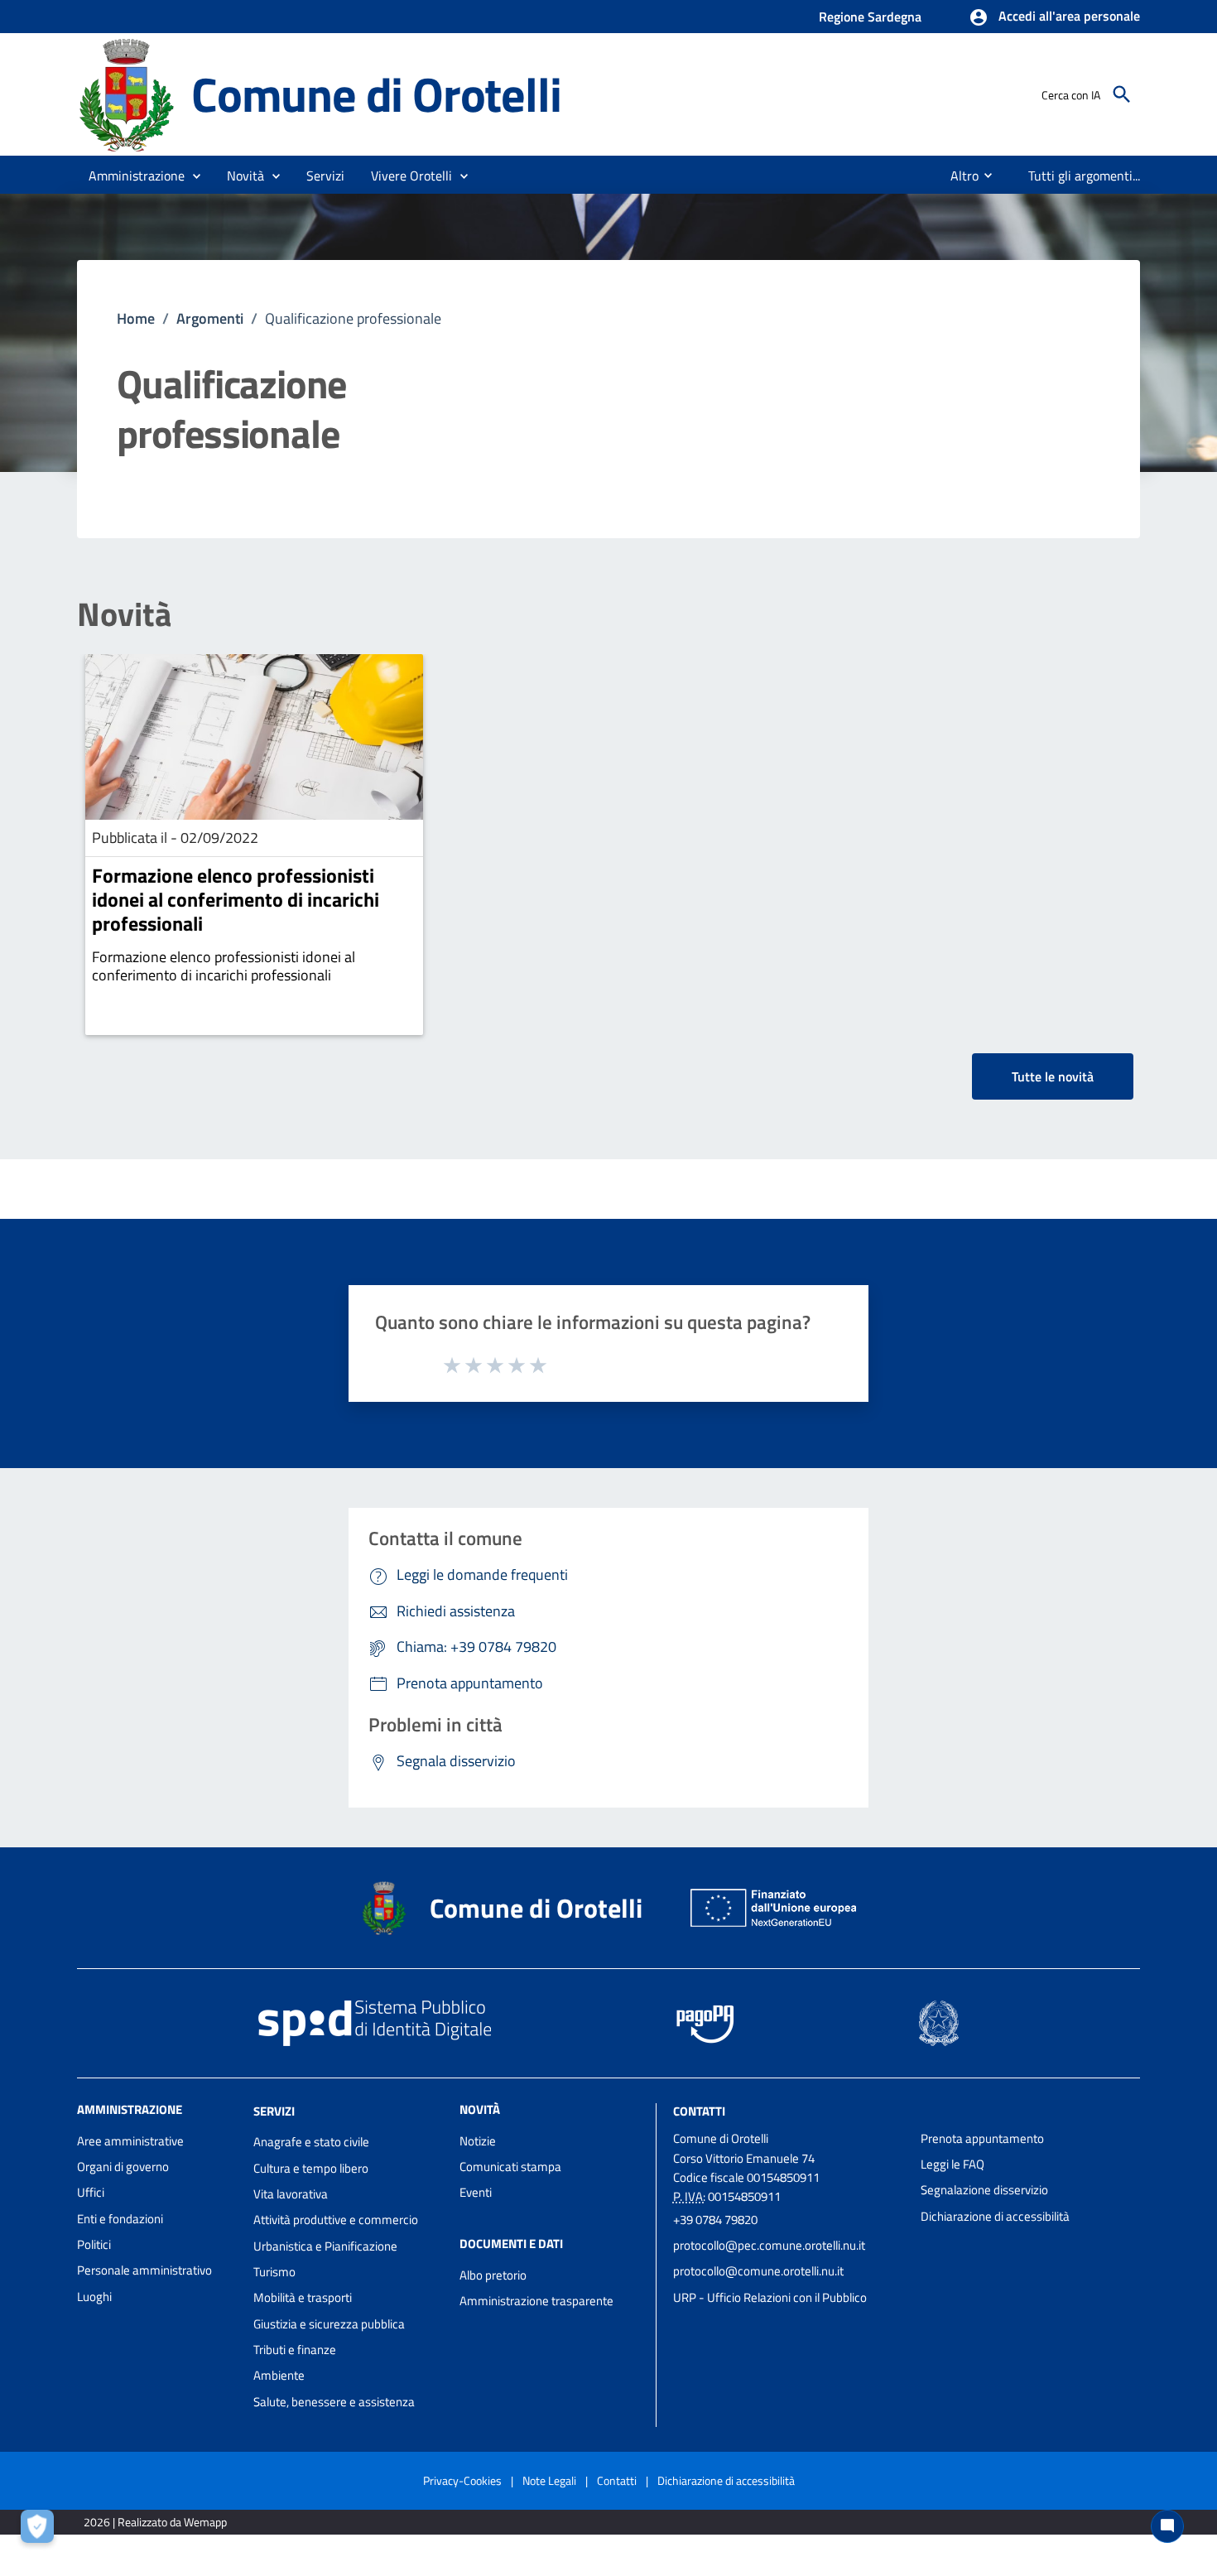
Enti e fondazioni (120, 2219)
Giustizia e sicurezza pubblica (329, 2324)
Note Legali (549, 2480)
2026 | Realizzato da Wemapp (155, 2522)
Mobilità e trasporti (303, 2297)
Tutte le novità (1053, 1076)
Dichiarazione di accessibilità (995, 2216)
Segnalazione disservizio (984, 2190)
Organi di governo (123, 2167)
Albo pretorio (493, 2275)
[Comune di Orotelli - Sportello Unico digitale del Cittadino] (127, 93)
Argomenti (210, 318)
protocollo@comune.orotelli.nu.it (758, 2271)
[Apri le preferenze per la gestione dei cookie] (41, 2530)
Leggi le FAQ (952, 2164)
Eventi (476, 2192)
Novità (124, 614)
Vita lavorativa (291, 2194)
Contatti (699, 2110)
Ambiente (279, 2375)
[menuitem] (958, 176)
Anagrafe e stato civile (311, 2142)
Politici (94, 2244)
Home (136, 318)
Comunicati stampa (510, 2167)
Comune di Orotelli (376, 94)
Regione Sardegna (870, 17)
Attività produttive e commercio (336, 2220)
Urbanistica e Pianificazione (325, 2246)
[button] (1054, 17)
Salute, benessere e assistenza (334, 2402)
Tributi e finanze (295, 2350)
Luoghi (94, 2297)
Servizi (274, 2110)
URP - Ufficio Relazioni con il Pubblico (770, 2297)
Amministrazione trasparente (536, 2301)
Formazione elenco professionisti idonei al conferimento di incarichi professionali (236, 899)
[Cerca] (1122, 94)
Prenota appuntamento (982, 2138)
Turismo (274, 2272)
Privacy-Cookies (462, 2480)
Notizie (478, 2141)
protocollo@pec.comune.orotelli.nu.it (769, 2245)
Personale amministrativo (144, 2270)
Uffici (91, 2192)
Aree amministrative (130, 2141)
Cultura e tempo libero (311, 2168)
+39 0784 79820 (715, 2220)
